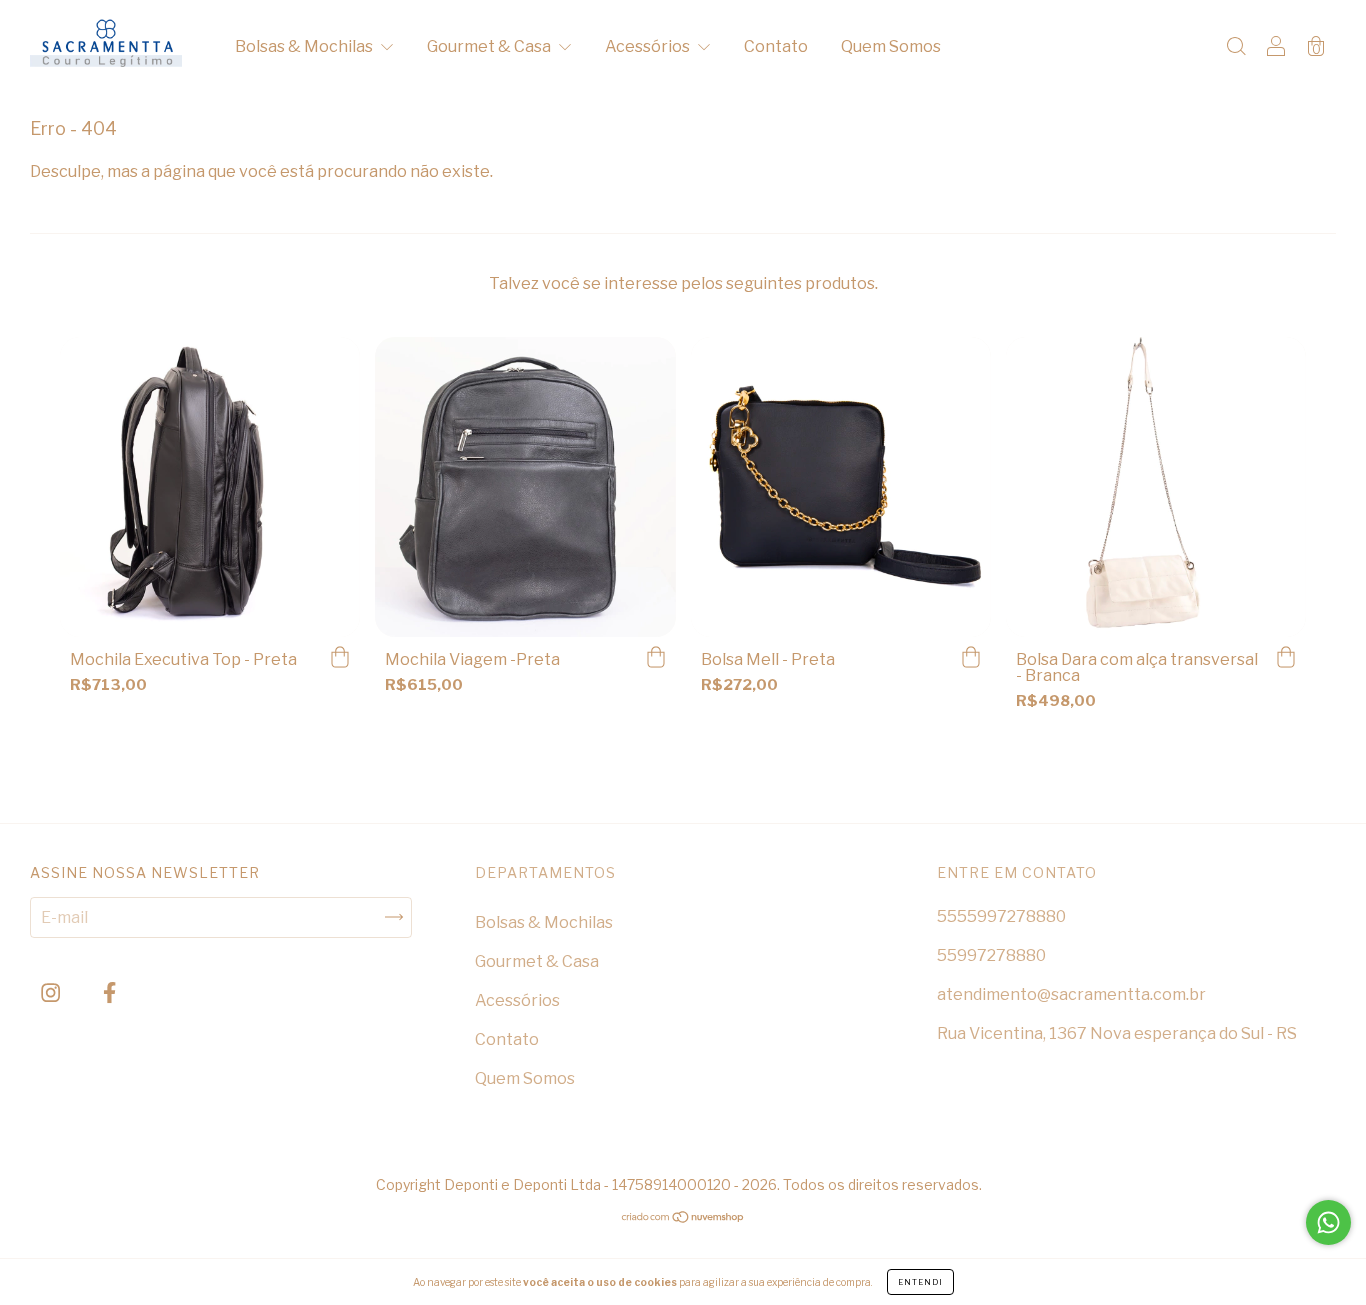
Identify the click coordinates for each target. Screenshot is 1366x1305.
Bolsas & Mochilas (305, 46)
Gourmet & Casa (490, 46)
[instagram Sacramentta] (52, 992)
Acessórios (649, 46)
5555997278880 (1001, 916)
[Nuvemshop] (683, 1218)
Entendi (920, 1282)
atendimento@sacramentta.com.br (1071, 994)
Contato (776, 46)
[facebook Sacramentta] (109, 992)
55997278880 (991, 955)
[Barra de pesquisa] (1236, 48)
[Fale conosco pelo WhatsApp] (1328, 1222)
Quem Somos (891, 46)
